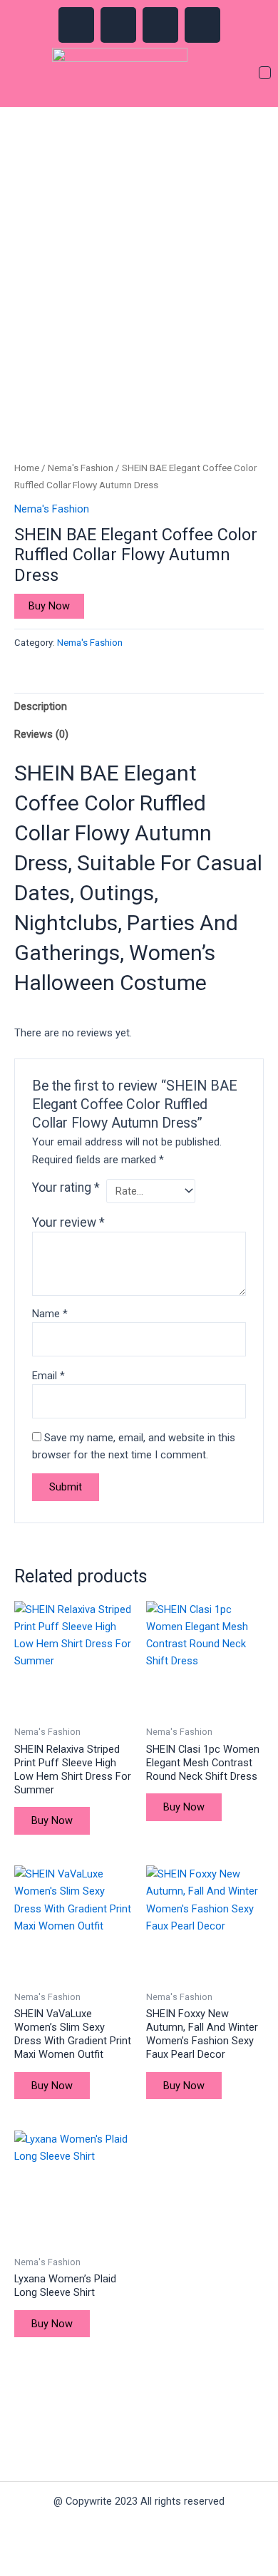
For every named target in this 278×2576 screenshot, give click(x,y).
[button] (265, 74)
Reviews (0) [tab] (41, 734)
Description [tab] (41, 706)
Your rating (66, 1187)
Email (48, 1376)
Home (27, 468)
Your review (68, 1222)
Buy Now (49, 606)
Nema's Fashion (81, 468)
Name (50, 1314)
